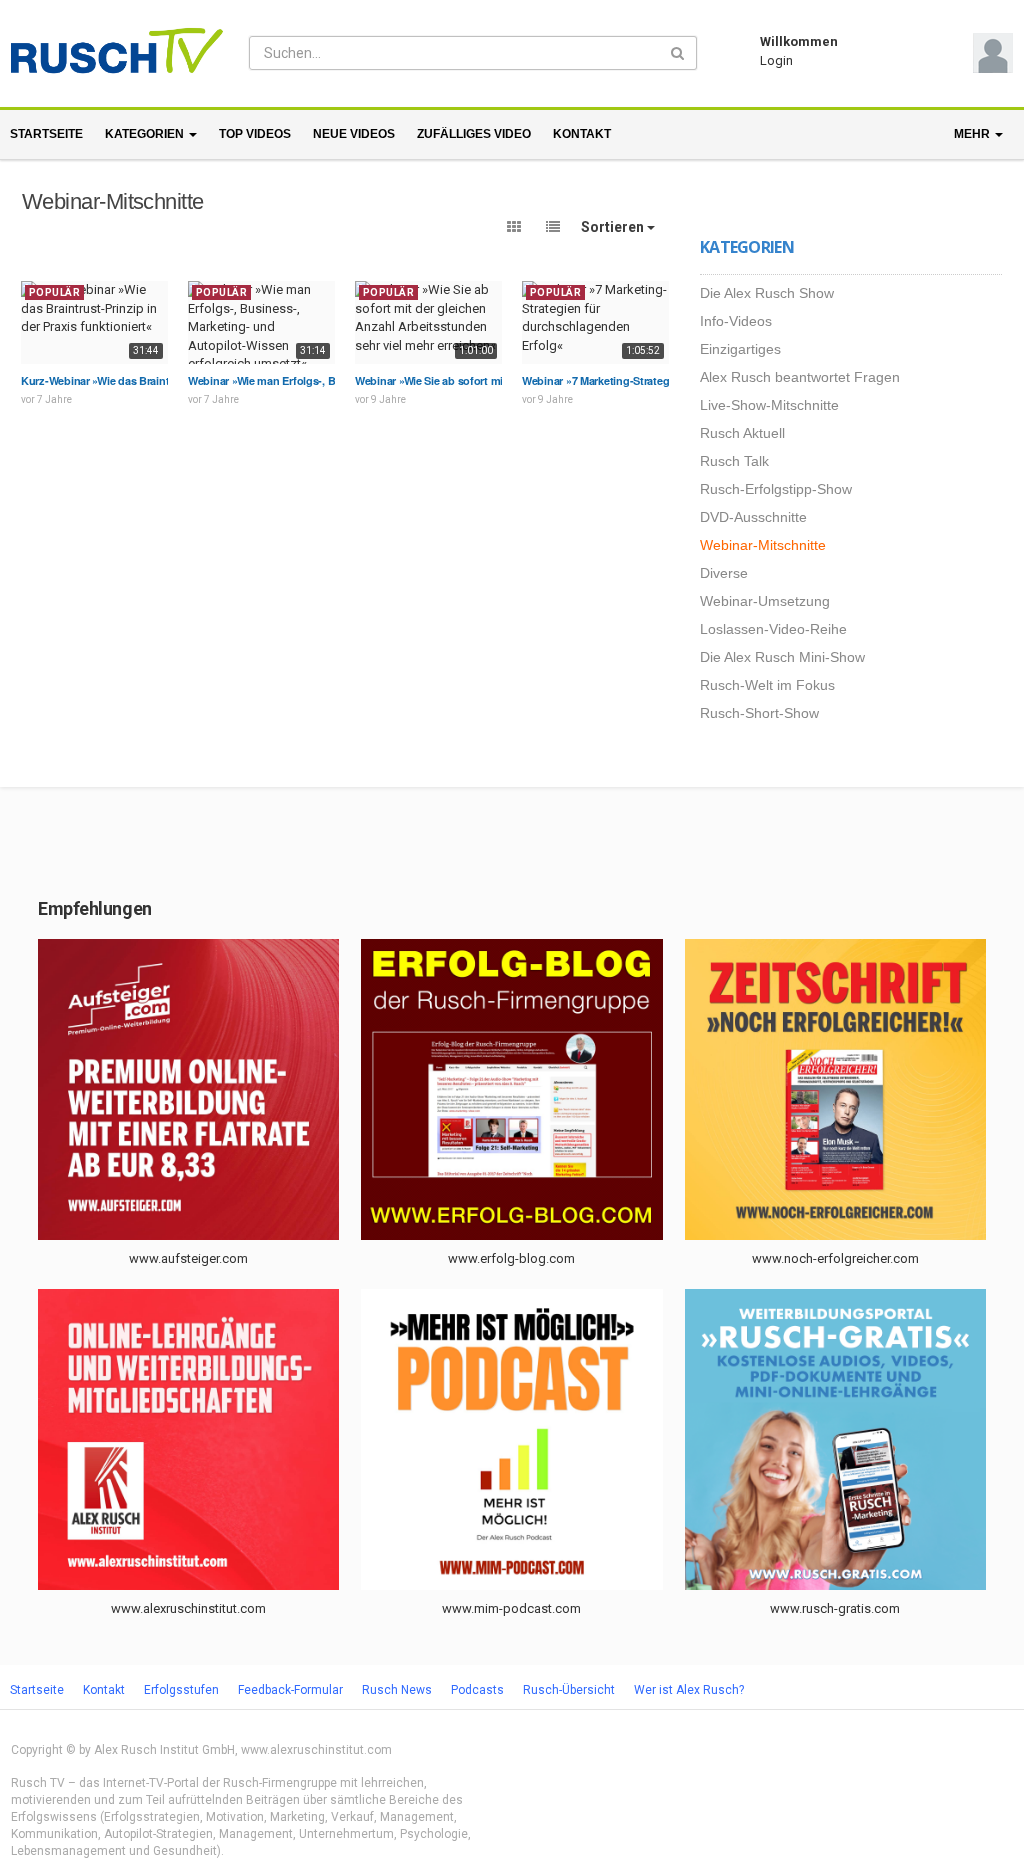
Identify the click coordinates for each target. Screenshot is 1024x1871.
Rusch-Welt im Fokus (767, 685)
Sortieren (614, 227)
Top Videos (255, 134)
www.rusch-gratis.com (835, 1608)
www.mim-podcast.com (511, 1608)
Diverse (724, 573)
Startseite (46, 134)
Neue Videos (354, 134)
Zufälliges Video (474, 134)
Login (776, 60)
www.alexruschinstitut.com (188, 1608)
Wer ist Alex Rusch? (689, 1690)
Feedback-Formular (290, 1690)
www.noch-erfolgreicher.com (835, 1258)
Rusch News (397, 1690)
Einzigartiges (740, 349)
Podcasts (477, 1690)
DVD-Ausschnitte (753, 517)
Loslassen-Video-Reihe (773, 629)
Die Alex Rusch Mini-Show (782, 657)
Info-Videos (736, 321)
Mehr (973, 134)
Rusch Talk (734, 461)
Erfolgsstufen (181, 1690)
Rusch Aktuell (742, 433)
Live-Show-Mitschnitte (769, 405)
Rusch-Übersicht (569, 1690)
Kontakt (582, 134)
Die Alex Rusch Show (767, 293)
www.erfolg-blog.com (511, 1258)
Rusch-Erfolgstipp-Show (776, 489)
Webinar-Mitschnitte (763, 545)
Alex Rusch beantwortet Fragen (800, 377)
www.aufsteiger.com (188, 1258)
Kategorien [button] (146, 134)
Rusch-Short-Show (759, 713)
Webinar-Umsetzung (765, 601)
